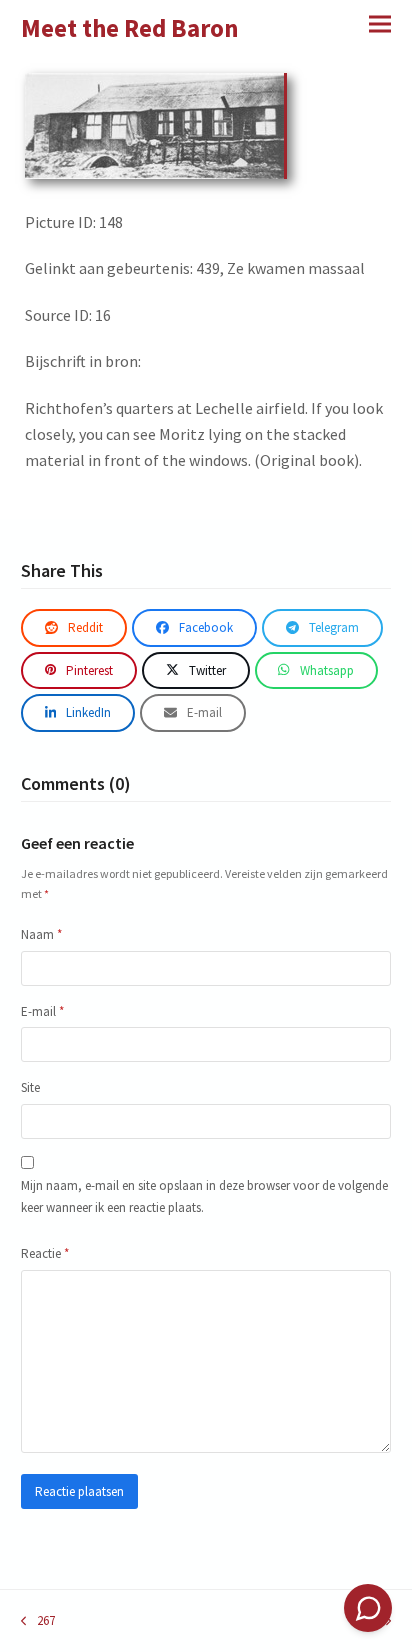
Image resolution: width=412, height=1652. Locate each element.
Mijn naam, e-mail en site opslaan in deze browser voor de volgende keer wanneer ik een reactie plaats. (204, 1196)
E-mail (42, 1011)
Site (30, 1087)
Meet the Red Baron (130, 28)
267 (38, 1621)
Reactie (45, 1253)
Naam (41, 934)
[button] (380, 23)
